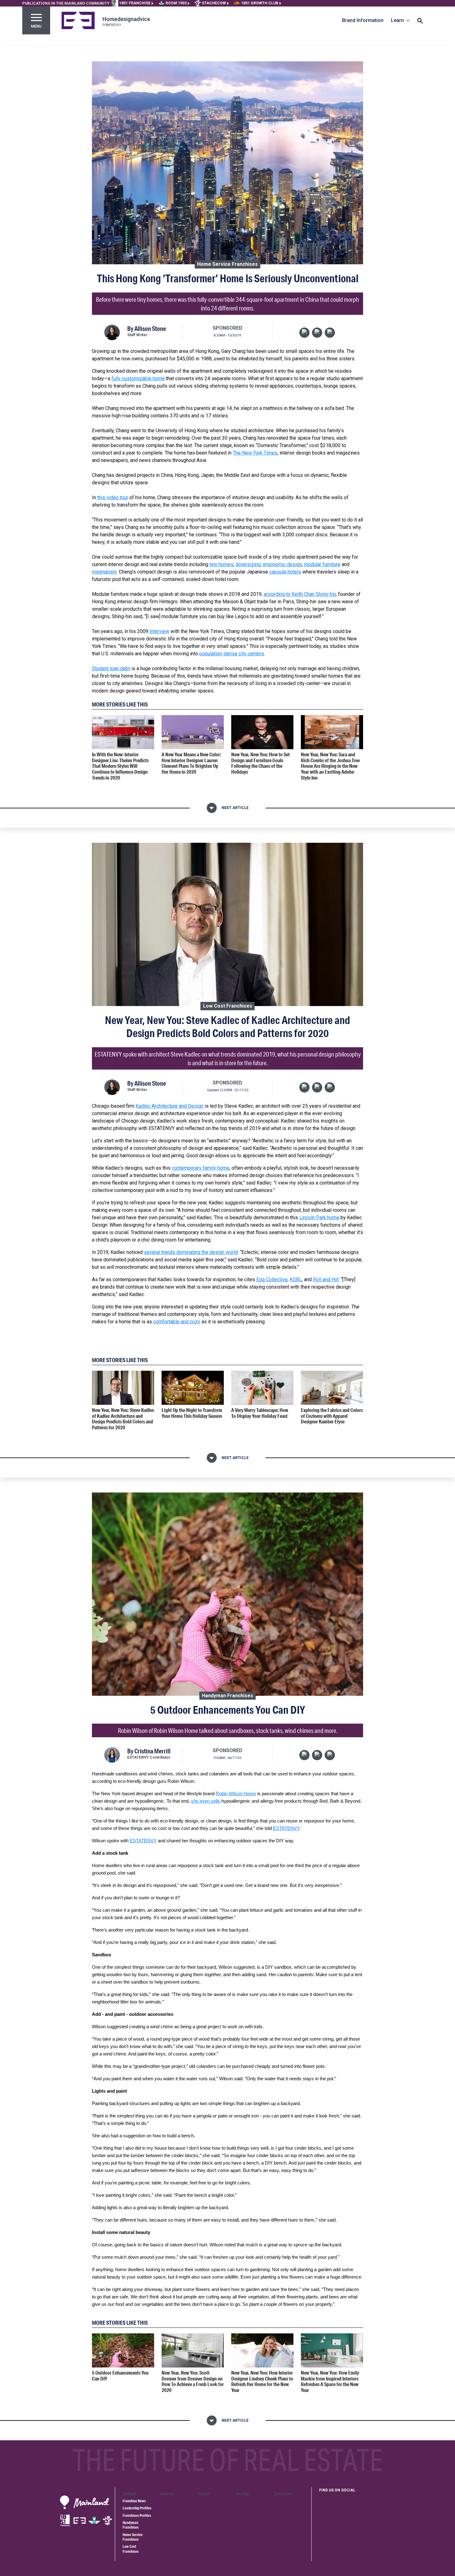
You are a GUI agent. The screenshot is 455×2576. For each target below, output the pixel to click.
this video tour (113, 497)
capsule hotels (285, 572)
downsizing (248, 564)
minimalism (104, 572)
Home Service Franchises (227, 264)
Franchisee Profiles (137, 2515)
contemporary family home (201, 1168)
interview (159, 631)
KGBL (296, 1279)
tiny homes (221, 564)
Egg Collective (272, 1279)
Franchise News (134, 2501)
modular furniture (322, 564)
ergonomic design (282, 564)
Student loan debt (111, 668)
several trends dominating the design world (191, 1252)
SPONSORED (227, 328)
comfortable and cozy (177, 1322)
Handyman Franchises (227, 1695)
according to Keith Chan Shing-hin (300, 594)
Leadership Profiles (137, 2508)
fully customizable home (138, 378)
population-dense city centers (232, 654)
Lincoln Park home (319, 1218)
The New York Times (255, 453)
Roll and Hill (326, 1279)
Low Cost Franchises (228, 1006)
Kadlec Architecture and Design (169, 1106)
